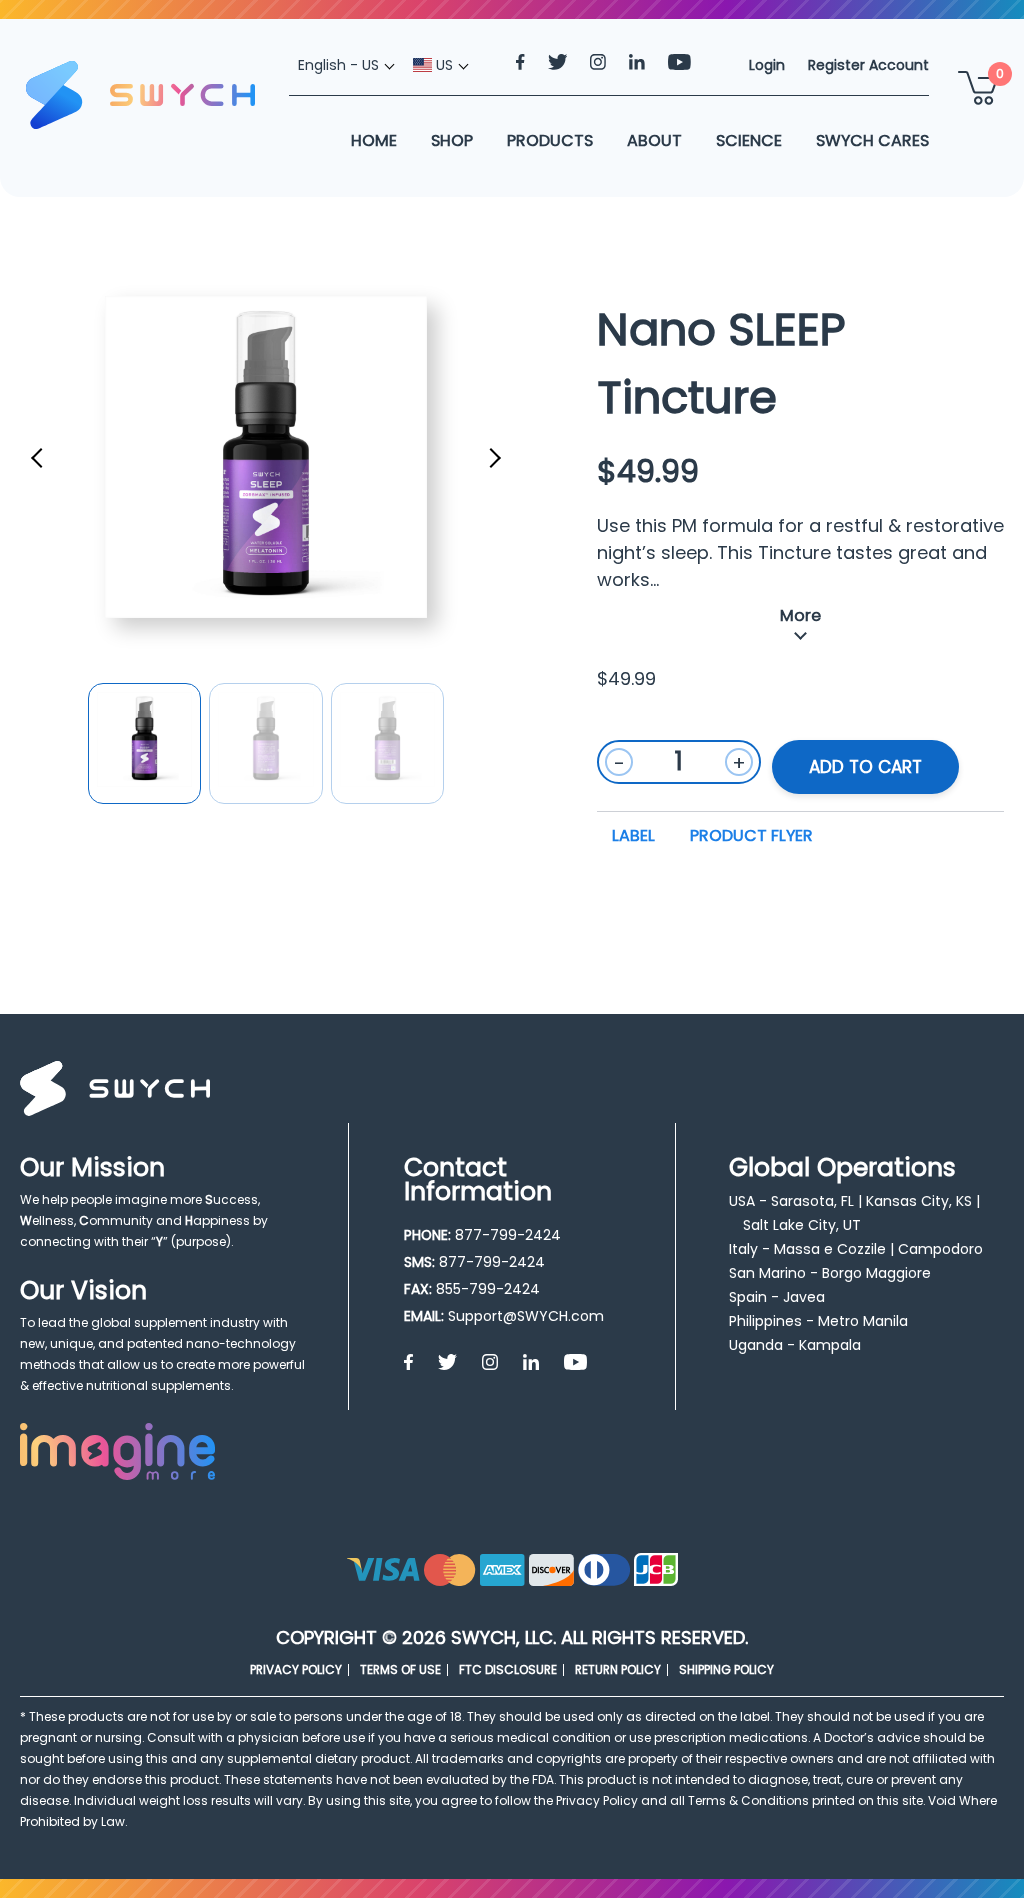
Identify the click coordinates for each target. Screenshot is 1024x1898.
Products (550, 140)
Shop (452, 140)
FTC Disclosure (508, 1669)
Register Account (868, 65)
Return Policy (618, 1669)
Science (749, 140)
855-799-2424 (488, 1289)
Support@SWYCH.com (526, 1316)
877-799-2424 (508, 1235)
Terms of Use (400, 1669)
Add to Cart (865, 767)
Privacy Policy (296, 1669)
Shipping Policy (726, 1669)
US (442, 65)
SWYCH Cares (872, 140)
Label (633, 835)
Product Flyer (751, 835)
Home (374, 140)
